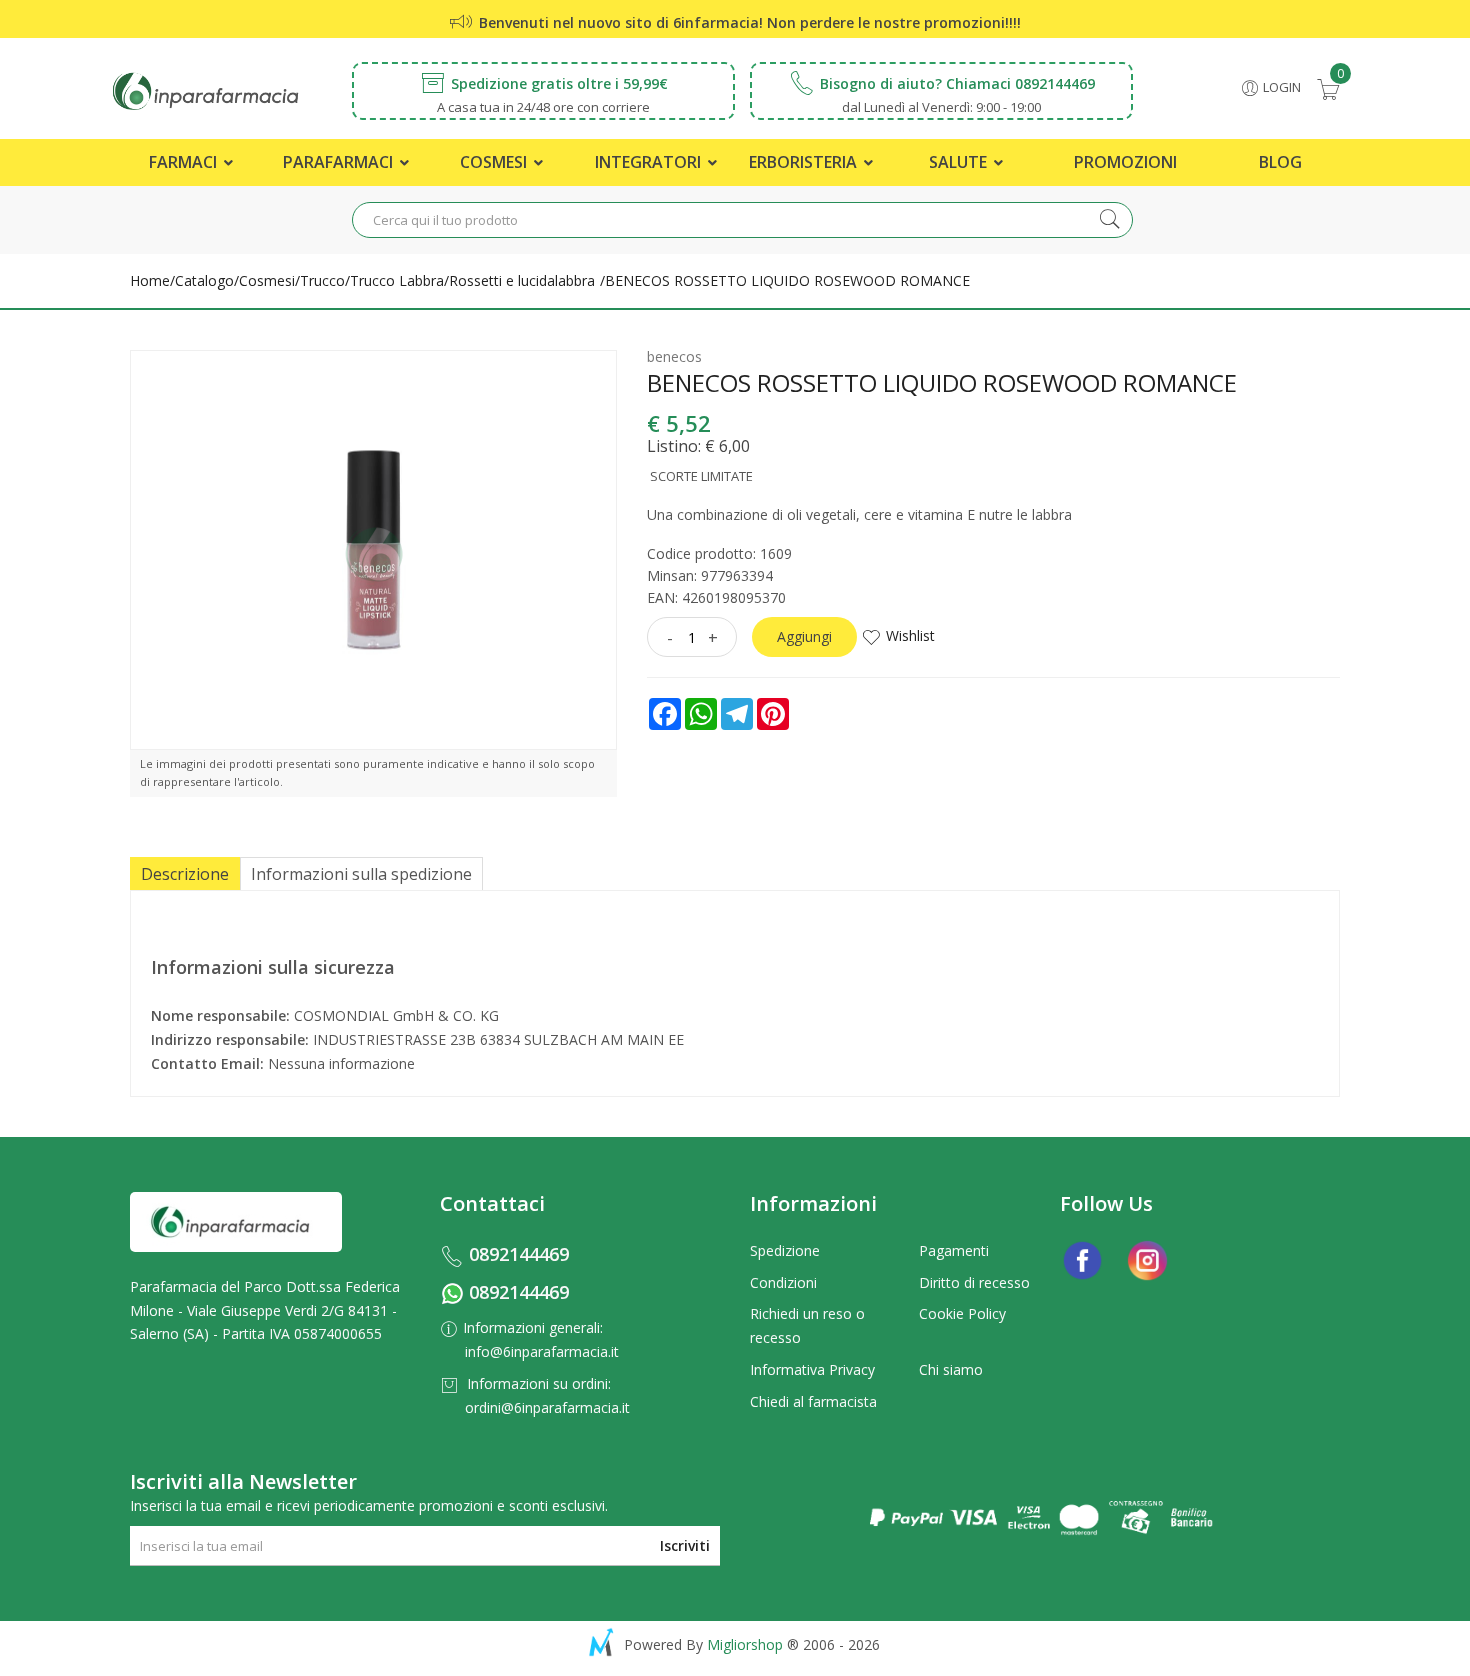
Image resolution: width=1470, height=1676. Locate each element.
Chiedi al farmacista (813, 1401)
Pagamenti (954, 1250)
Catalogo (204, 280)
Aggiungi (804, 636)
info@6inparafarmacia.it (542, 1351)
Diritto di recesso (974, 1282)
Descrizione (185, 874)
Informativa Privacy (812, 1369)
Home (150, 280)
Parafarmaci (340, 162)
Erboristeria (805, 162)
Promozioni (1125, 162)
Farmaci (185, 162)
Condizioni (783, 1282)
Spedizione (785, 1250)
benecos (674, 356)
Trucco (322, 280)
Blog (1280, 162)
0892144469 (519, 1254)
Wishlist (910, 635)
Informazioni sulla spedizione (361, 874)
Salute (960, 162)
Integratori (650, 162)
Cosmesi (495, 162)
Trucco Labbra (397, 280)
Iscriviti (685, 1545)
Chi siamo (951, 1369)
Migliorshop (745, 1644)
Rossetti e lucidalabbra (522, 280)
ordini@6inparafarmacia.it (547, 1407)
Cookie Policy (962, 1313)
